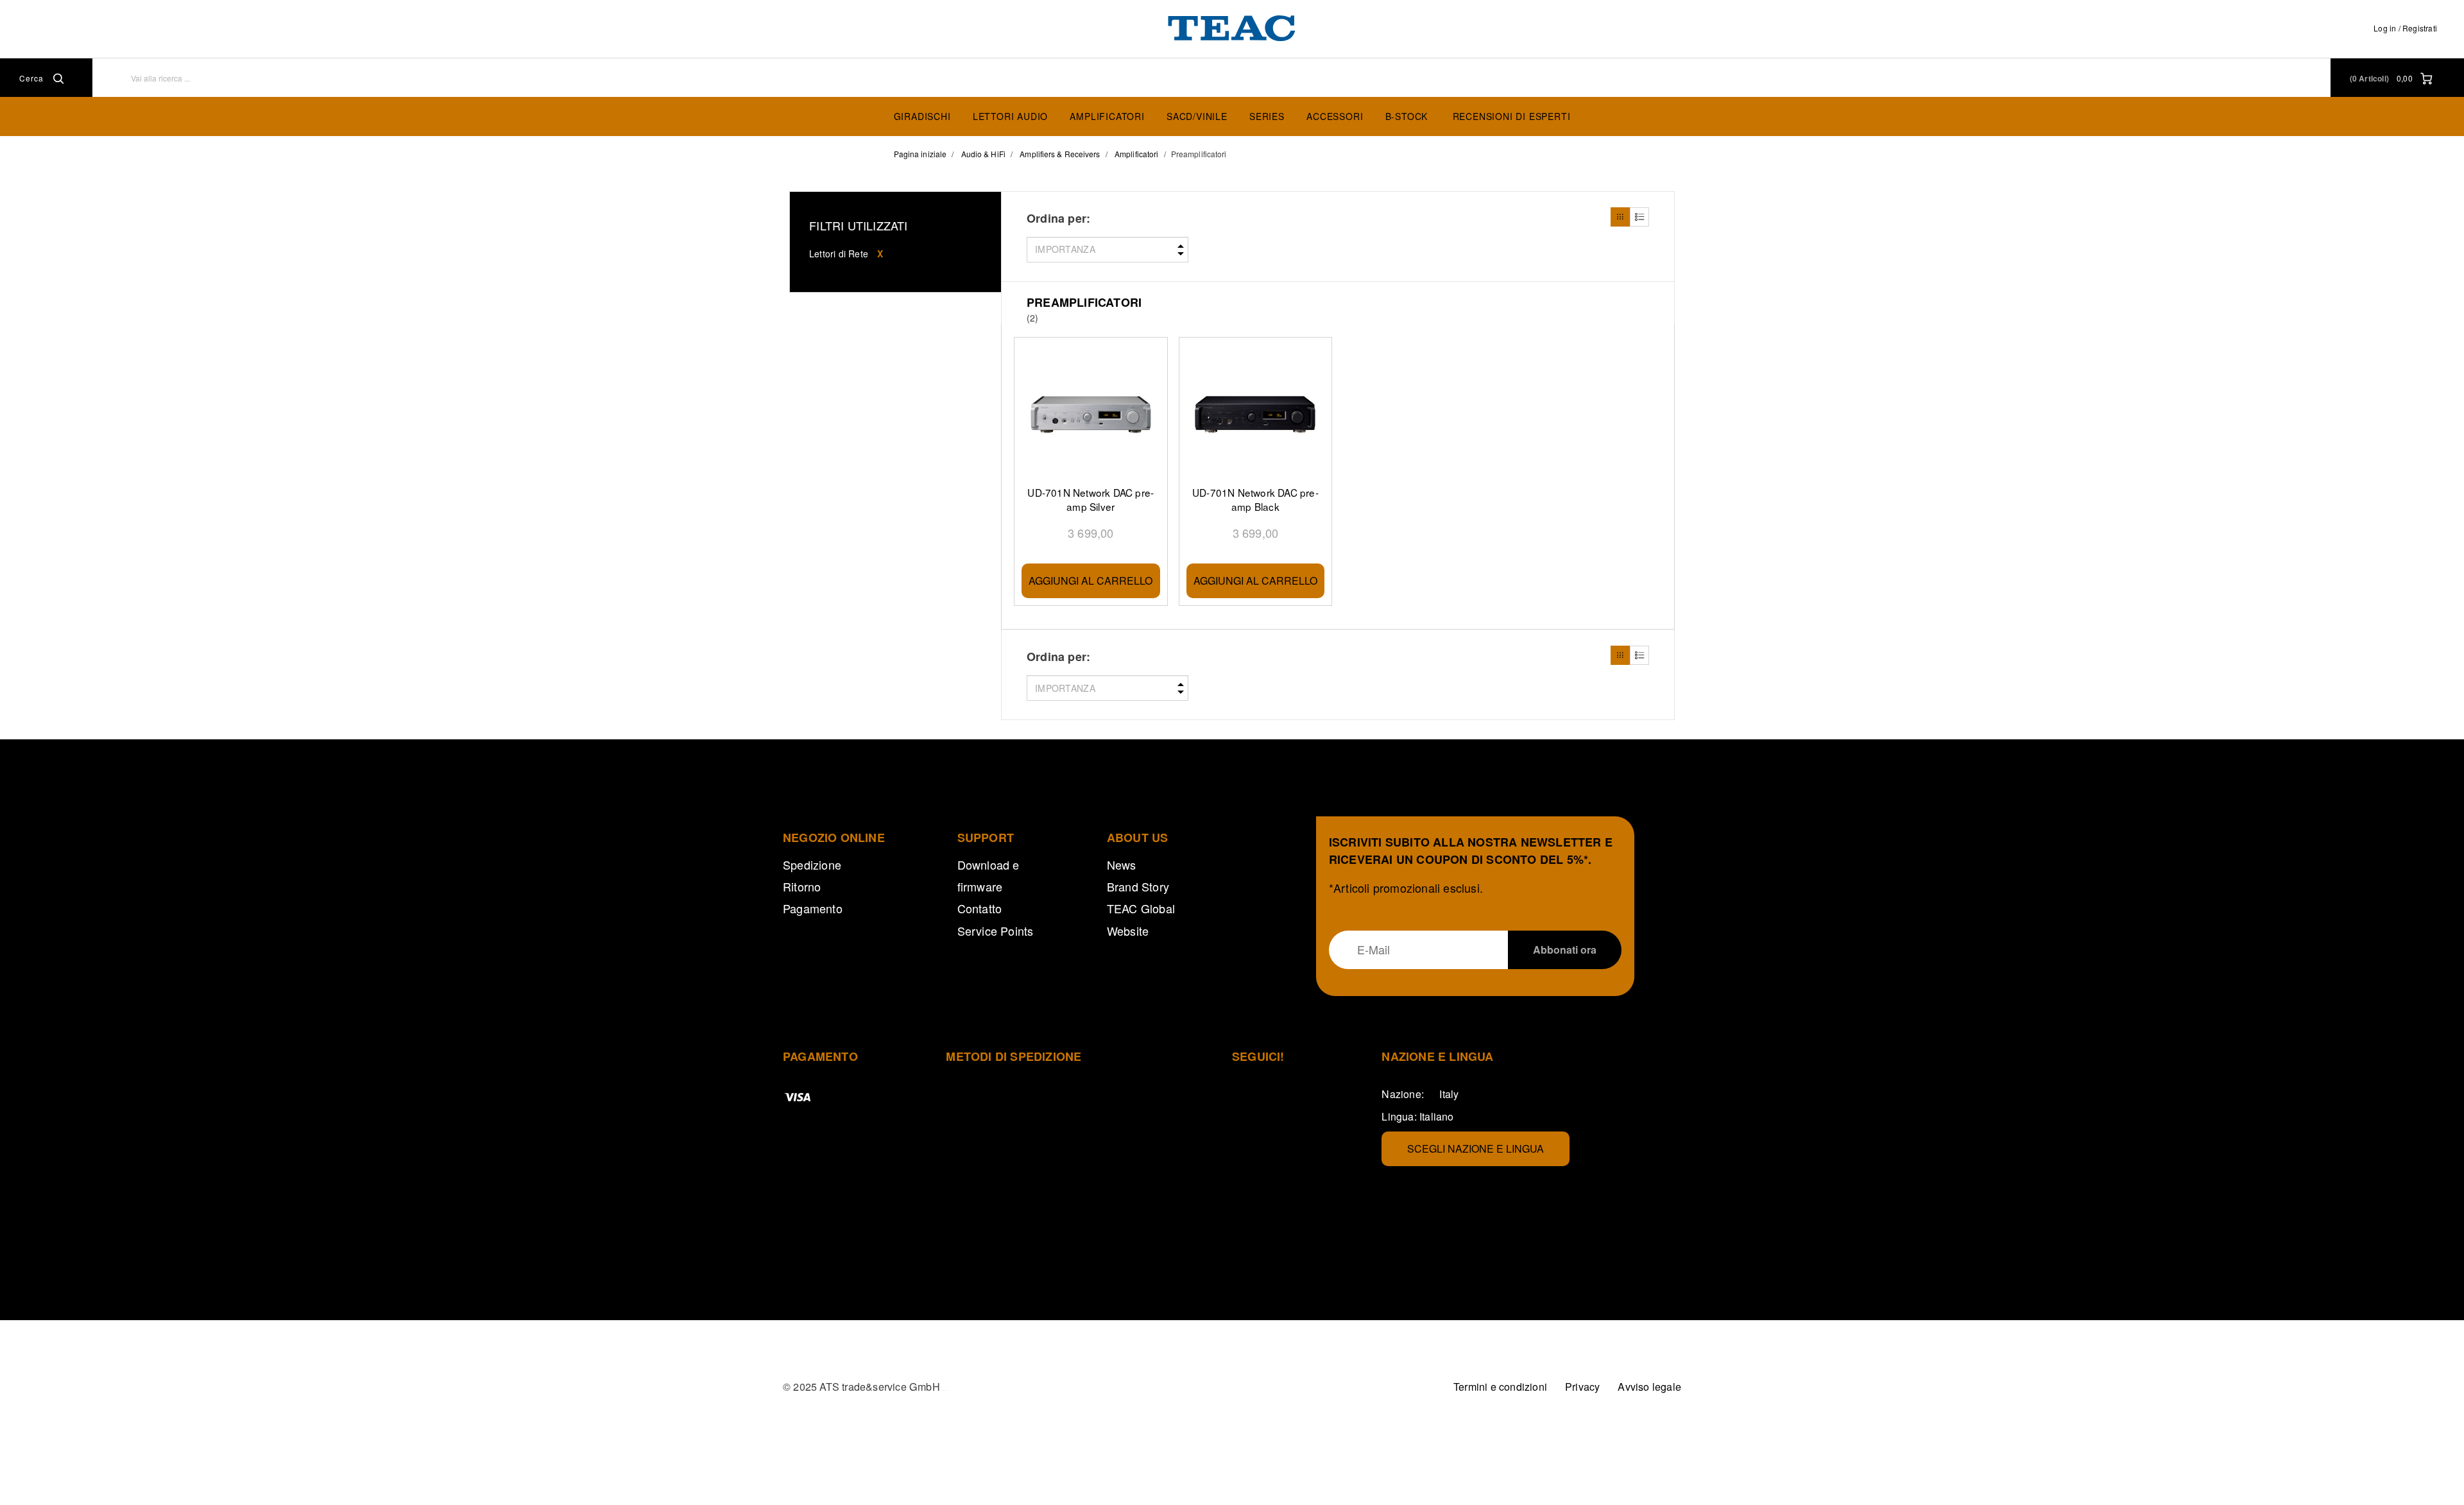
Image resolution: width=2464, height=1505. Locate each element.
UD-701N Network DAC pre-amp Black (1255, 499)
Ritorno (802, 886)
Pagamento (813, 908)
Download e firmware (988, 875)
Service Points (996, 931)
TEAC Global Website (1141, 919)
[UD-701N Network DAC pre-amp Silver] (1091, 415)
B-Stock (1407, 116)
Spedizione (812, 864)
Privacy (1582, 1387)
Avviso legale (1649, 1387)
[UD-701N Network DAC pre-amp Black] (1256, 415)
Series (1267, 116)
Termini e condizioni (1500, 1387)
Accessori (1335, 116)
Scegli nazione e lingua (1476, 1148)
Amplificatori (1107, 116)
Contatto (980, 908)
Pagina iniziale (920, 154)
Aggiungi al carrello (1091, 580)
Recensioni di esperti (1512, 116)
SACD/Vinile (1197, 116)
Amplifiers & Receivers (1060, 154)
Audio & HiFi (983, 154)
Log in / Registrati (2405, 28)
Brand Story (1138, 886)
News (1122, 864)
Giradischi (922, 116)
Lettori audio (1010, 116)
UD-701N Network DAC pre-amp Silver (1091, 499)
